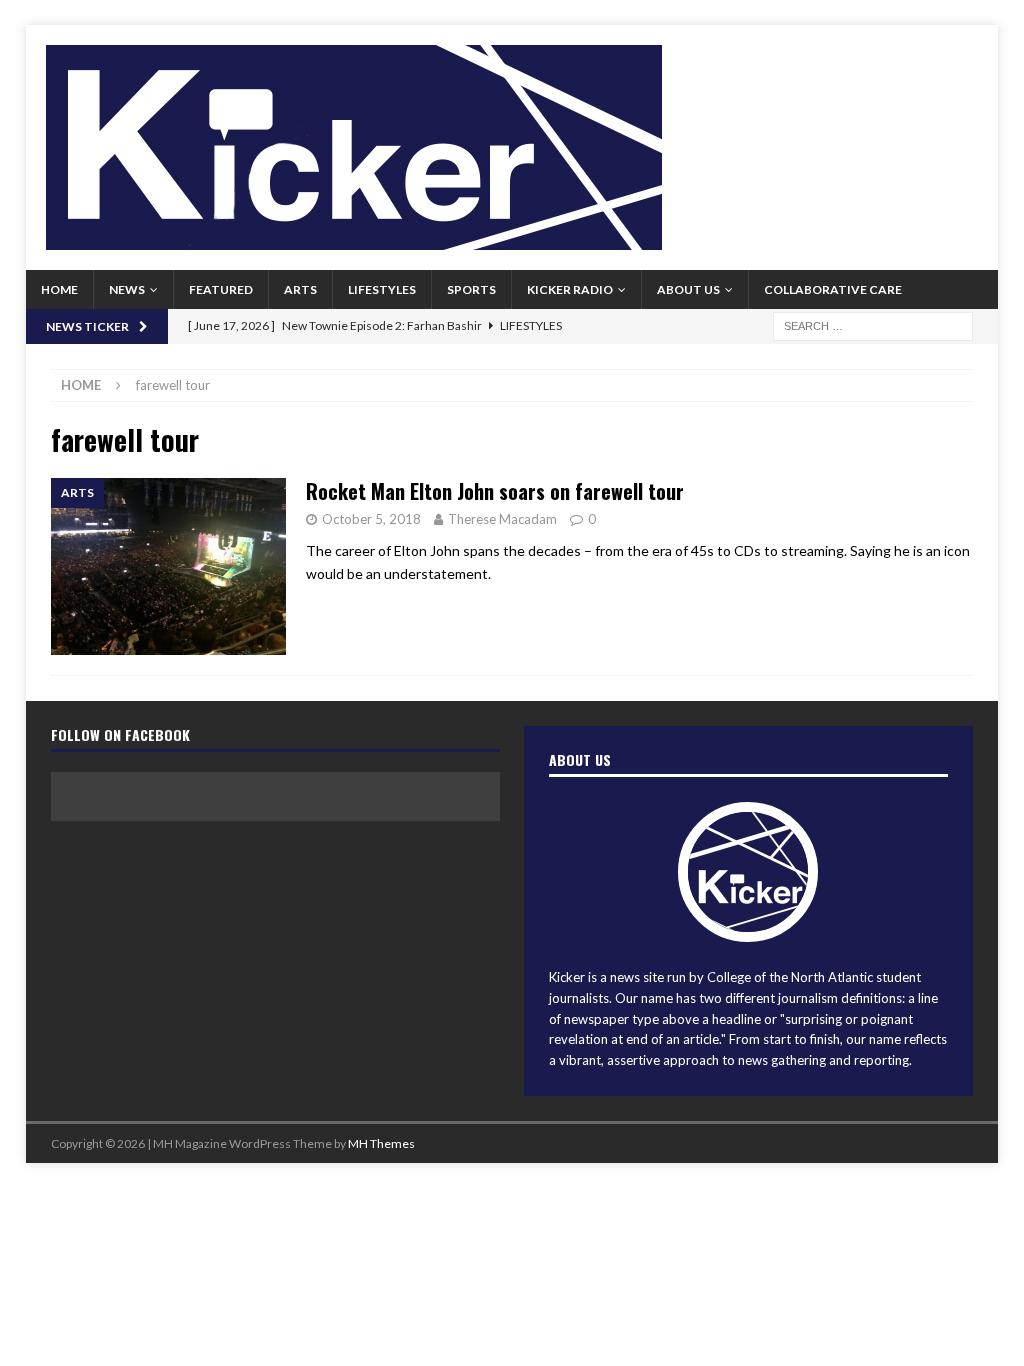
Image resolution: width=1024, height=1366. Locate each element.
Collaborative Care (833, 289)
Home (59, 289)
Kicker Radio (570, 289)
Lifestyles (382, 289)
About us (688, 289)
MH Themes (381, 1143)
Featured (221, 289)
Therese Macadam (502, 519)
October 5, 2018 (371, 519)
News (127, 289)
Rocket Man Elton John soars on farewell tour (495, 491)
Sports (471, 289)
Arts (300, 289)
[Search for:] (873, 324)
